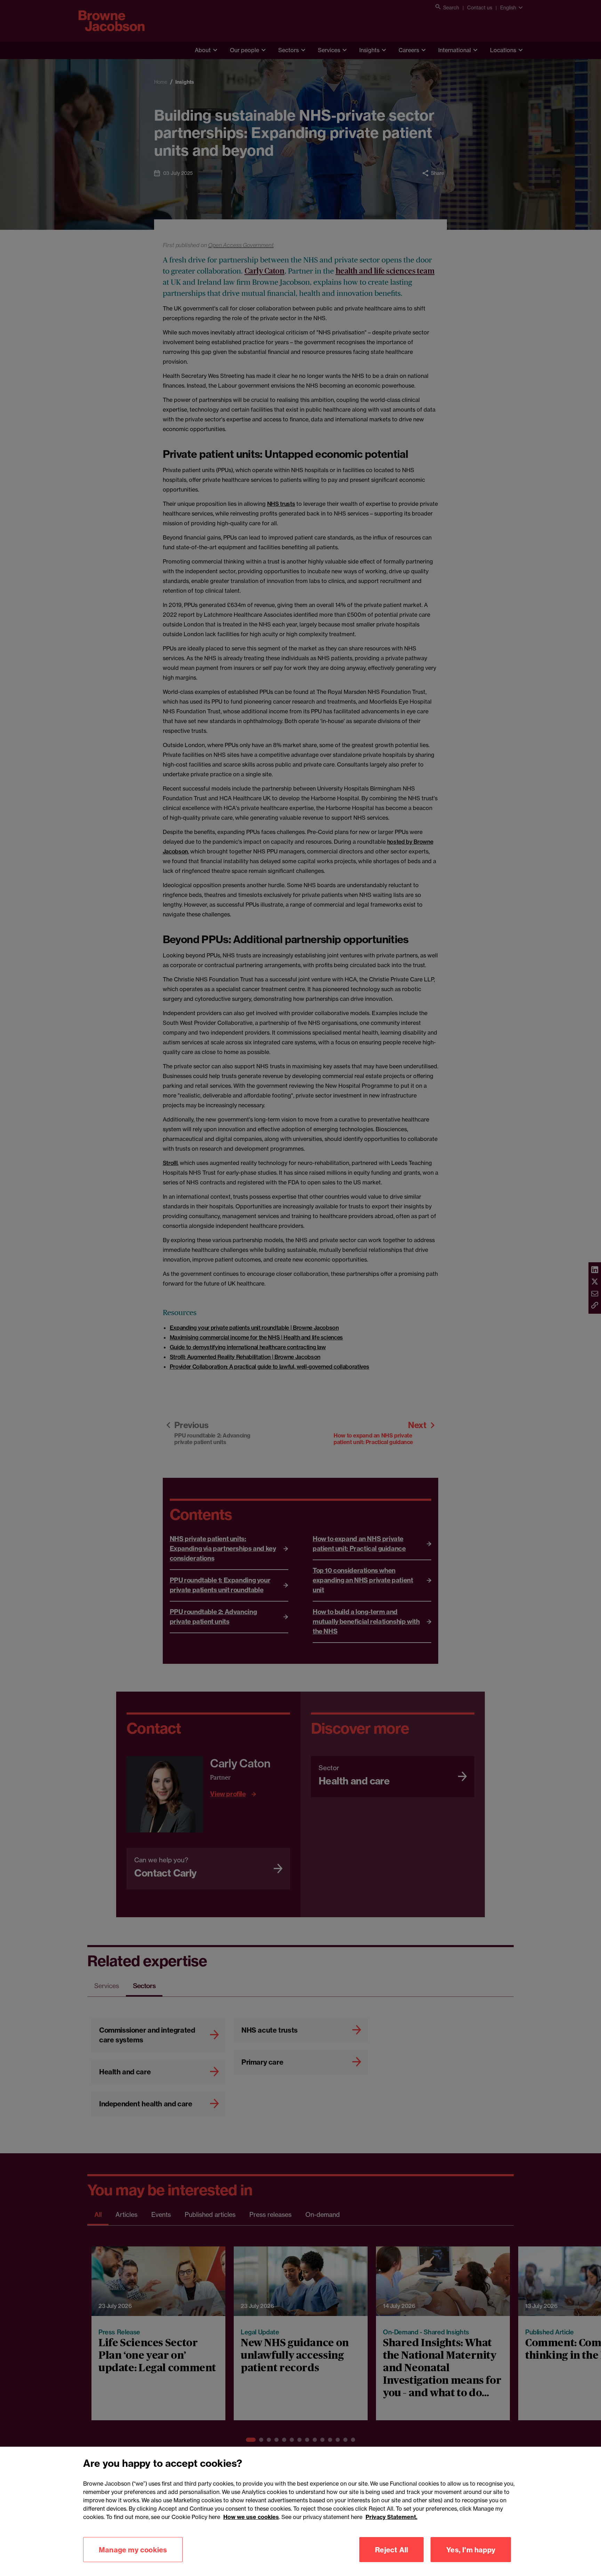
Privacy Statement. (391, 2517)
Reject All (391, 2549)
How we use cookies (251, 2517)
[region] (300, 2511)
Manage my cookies (133, 2549)
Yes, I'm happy (471, 2549)
